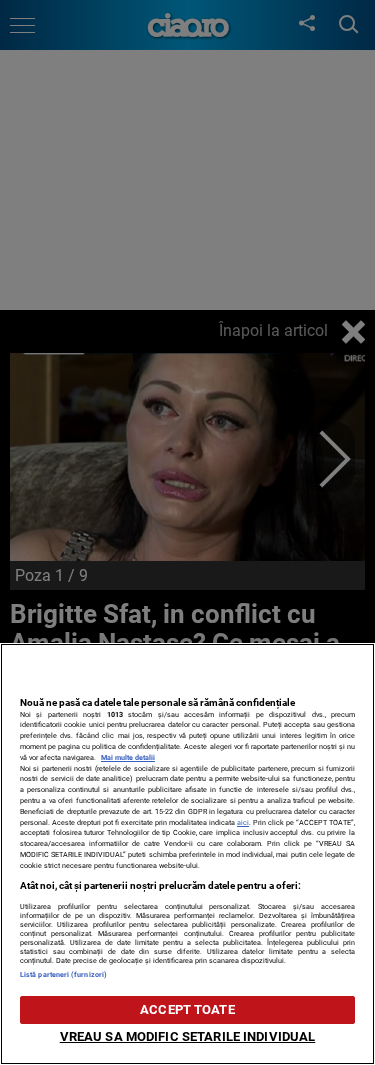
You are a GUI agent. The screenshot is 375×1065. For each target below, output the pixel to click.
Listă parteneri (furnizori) (63, 974)
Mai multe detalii (128, 757)
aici (243, 822)
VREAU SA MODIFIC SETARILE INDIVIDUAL (188, 1036)
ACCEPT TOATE (187, 1009)
